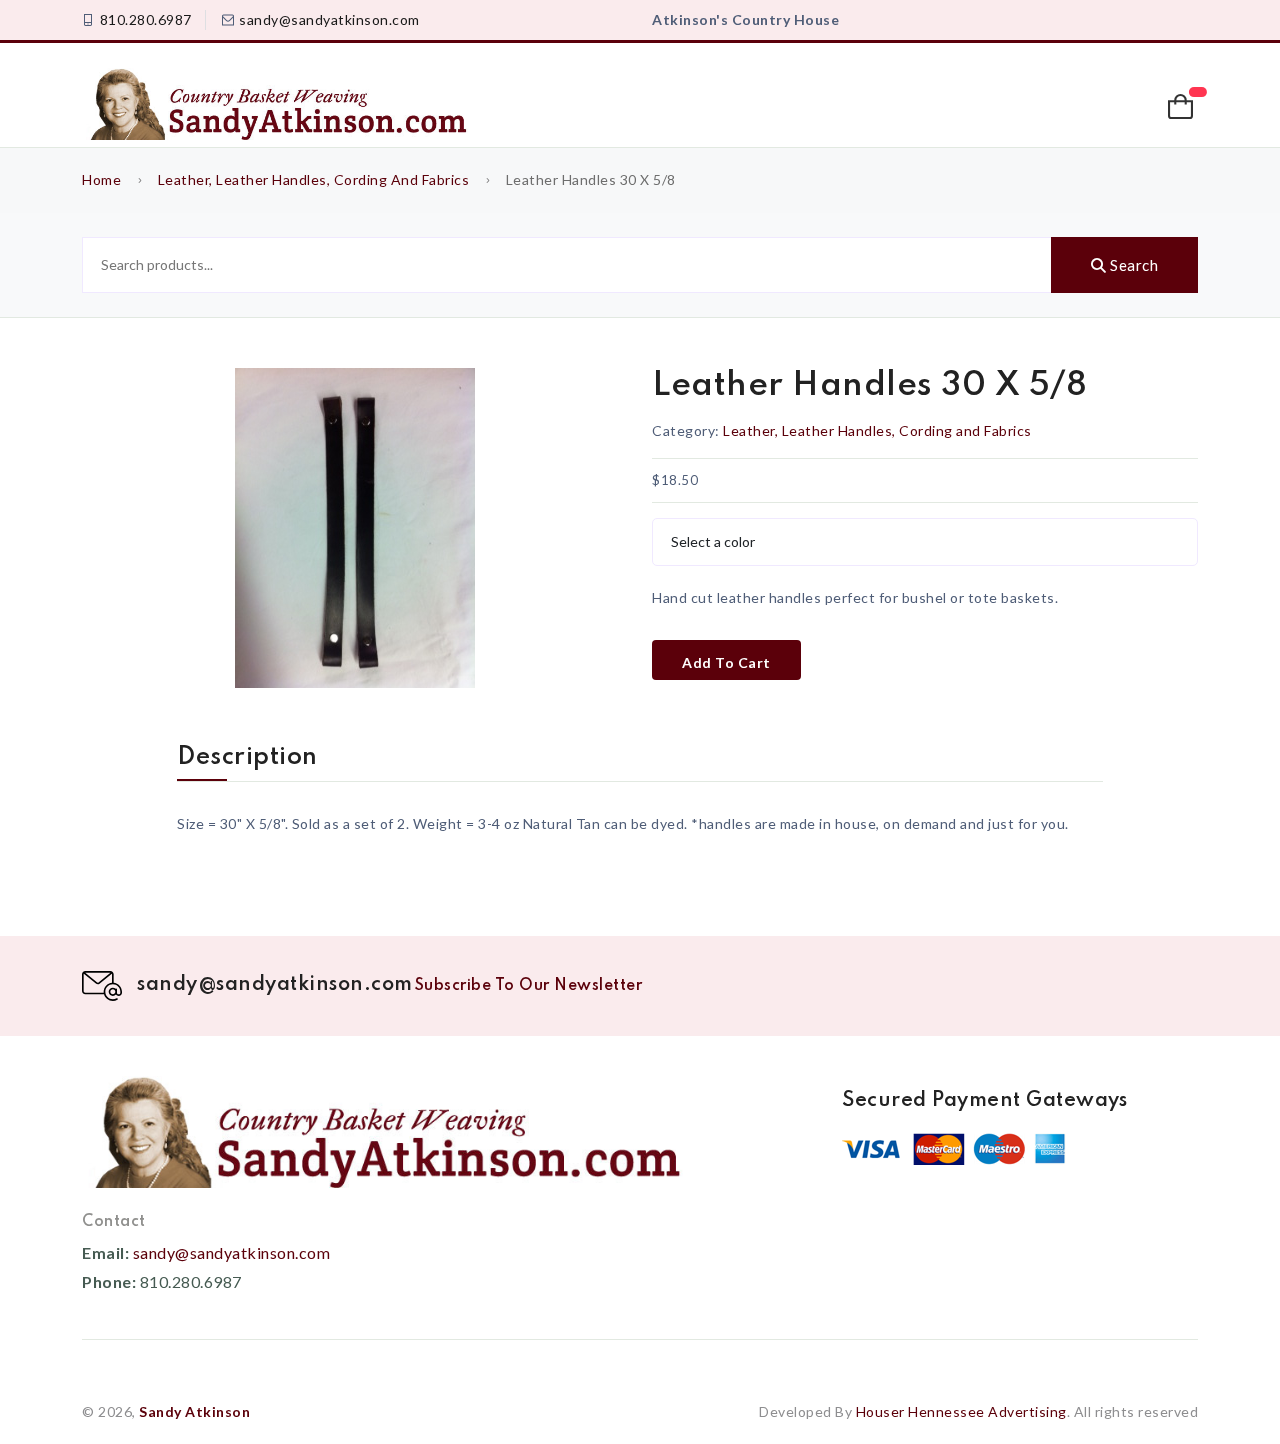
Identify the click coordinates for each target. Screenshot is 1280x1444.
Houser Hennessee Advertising (961, 1411)
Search (1133, 265)
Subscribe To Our (529, 986)
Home (101, 179)
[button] (1183, 107)
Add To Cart (726, 662)
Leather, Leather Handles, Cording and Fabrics (314, 179)
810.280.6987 (146, 20)
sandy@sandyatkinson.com (329, 20)
